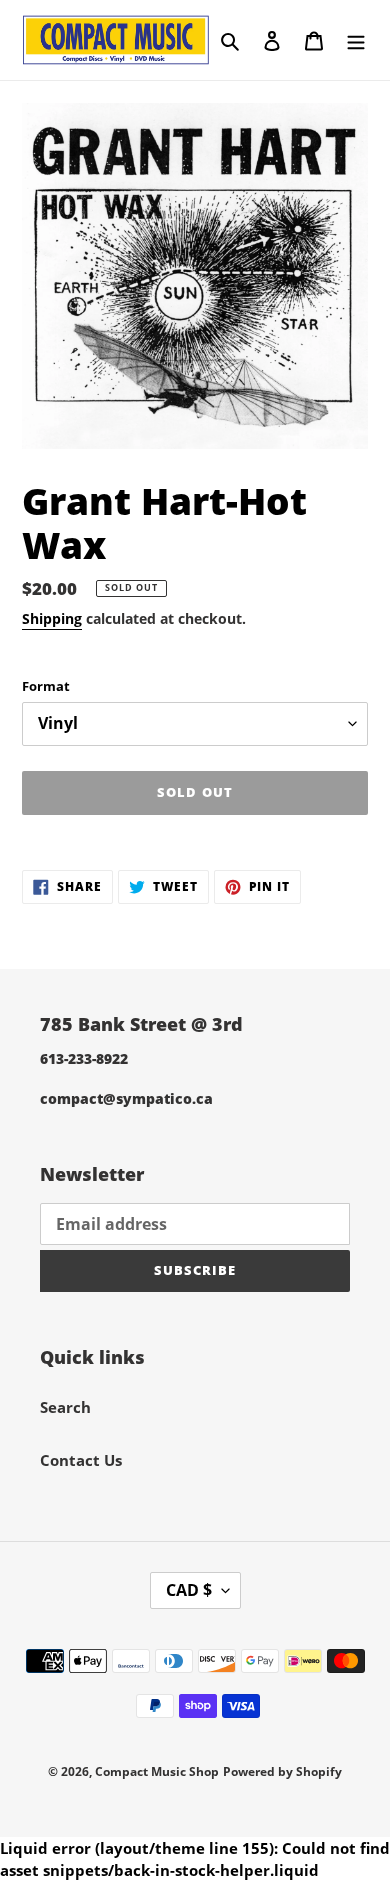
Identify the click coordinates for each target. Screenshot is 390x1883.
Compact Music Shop (157, 1771)
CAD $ (189, 1590)
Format (46, 686)
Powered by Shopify (282, 1771)
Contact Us (81, 1460)
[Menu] (356, 39)
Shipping (52, 618)
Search (65, 1407)
